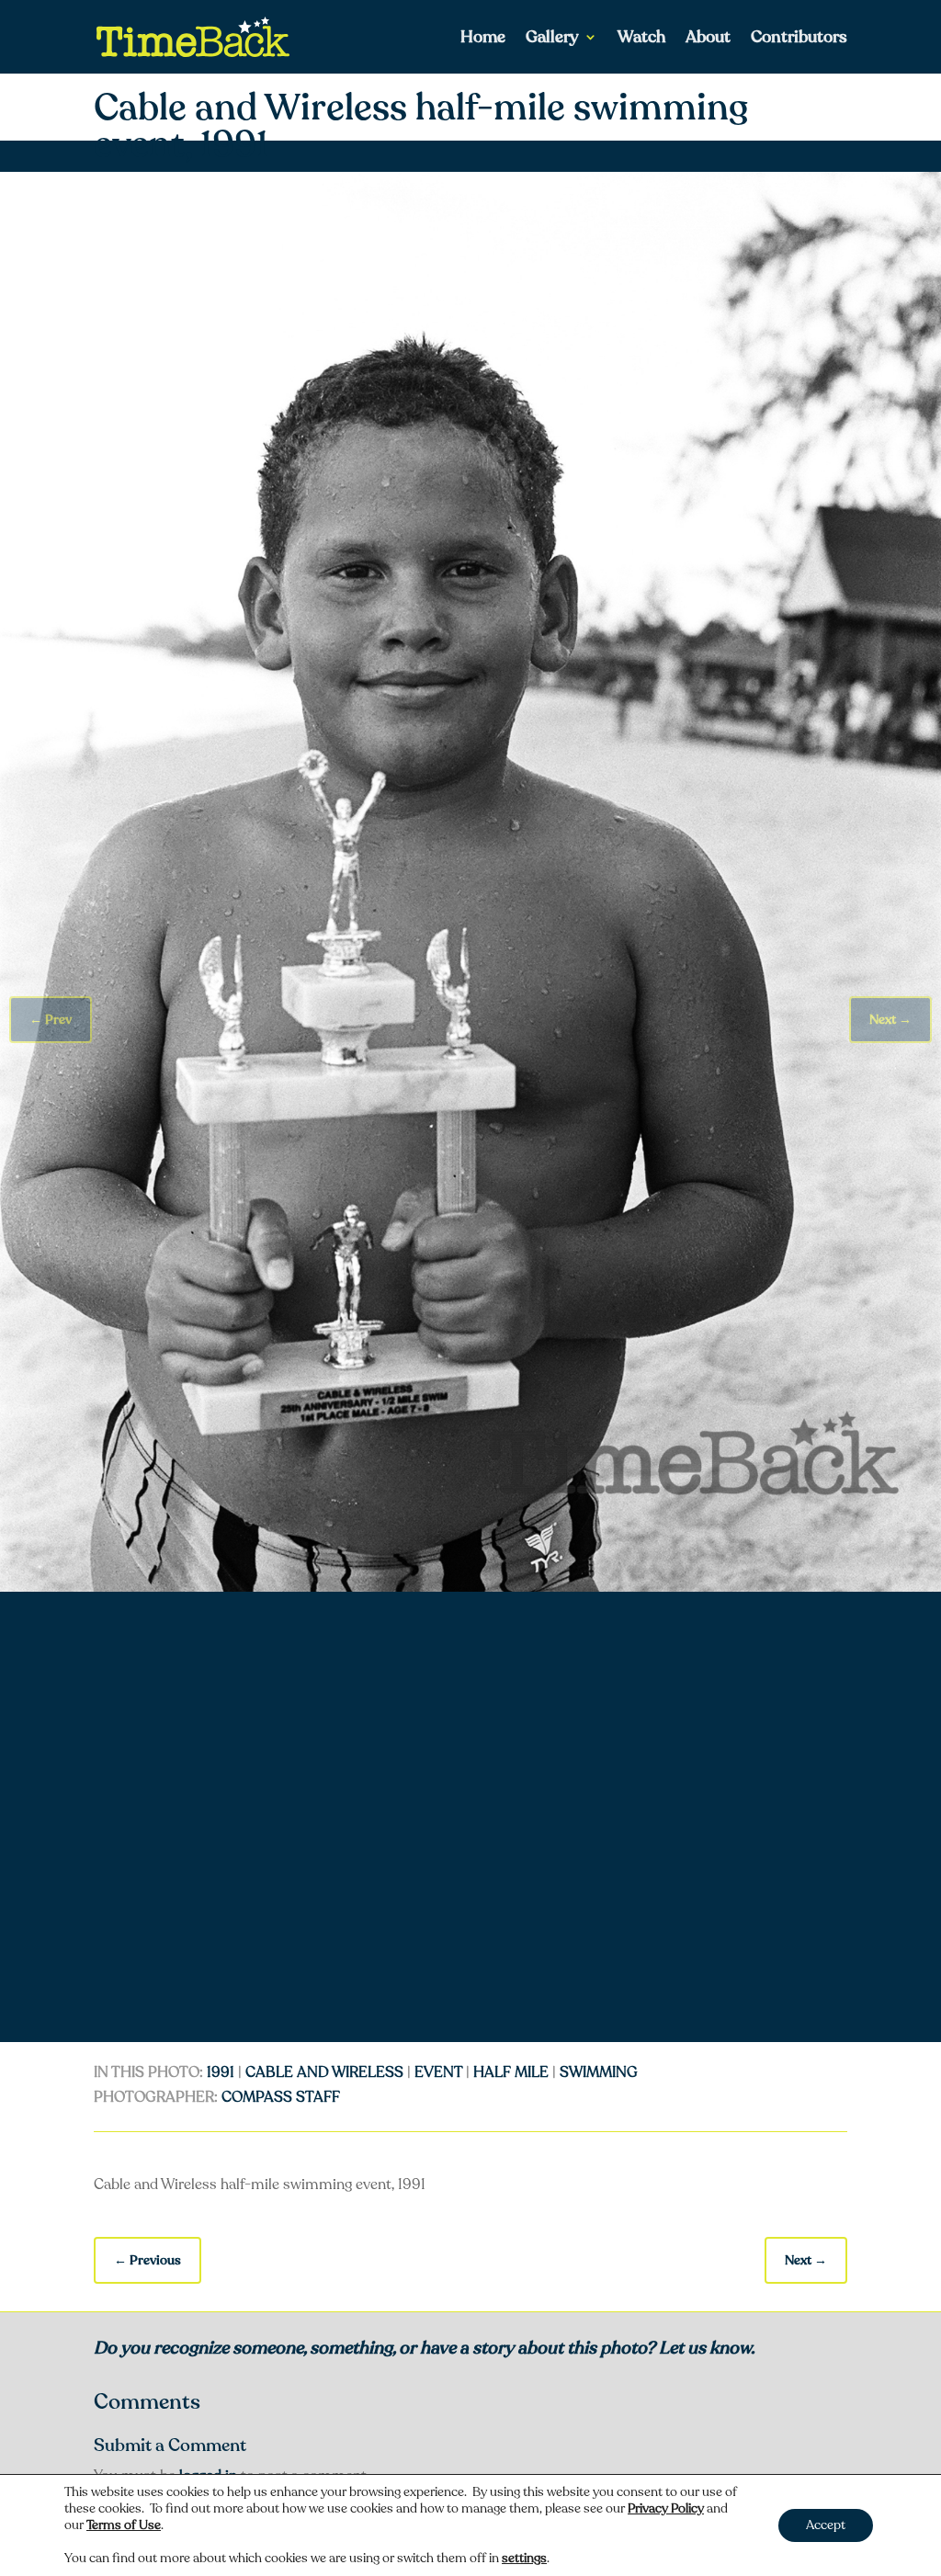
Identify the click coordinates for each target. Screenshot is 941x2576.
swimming (599, 2072)
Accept (826, 2525)
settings (524, 2559)
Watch (641, 39)
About (708, 39)
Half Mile (511, 2072)
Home (483, 39)
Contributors (799, 39)
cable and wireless (324, 2072)
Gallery (552, 39)
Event (438, 2072)
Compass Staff (281, 2097)
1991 (221, 2072)
